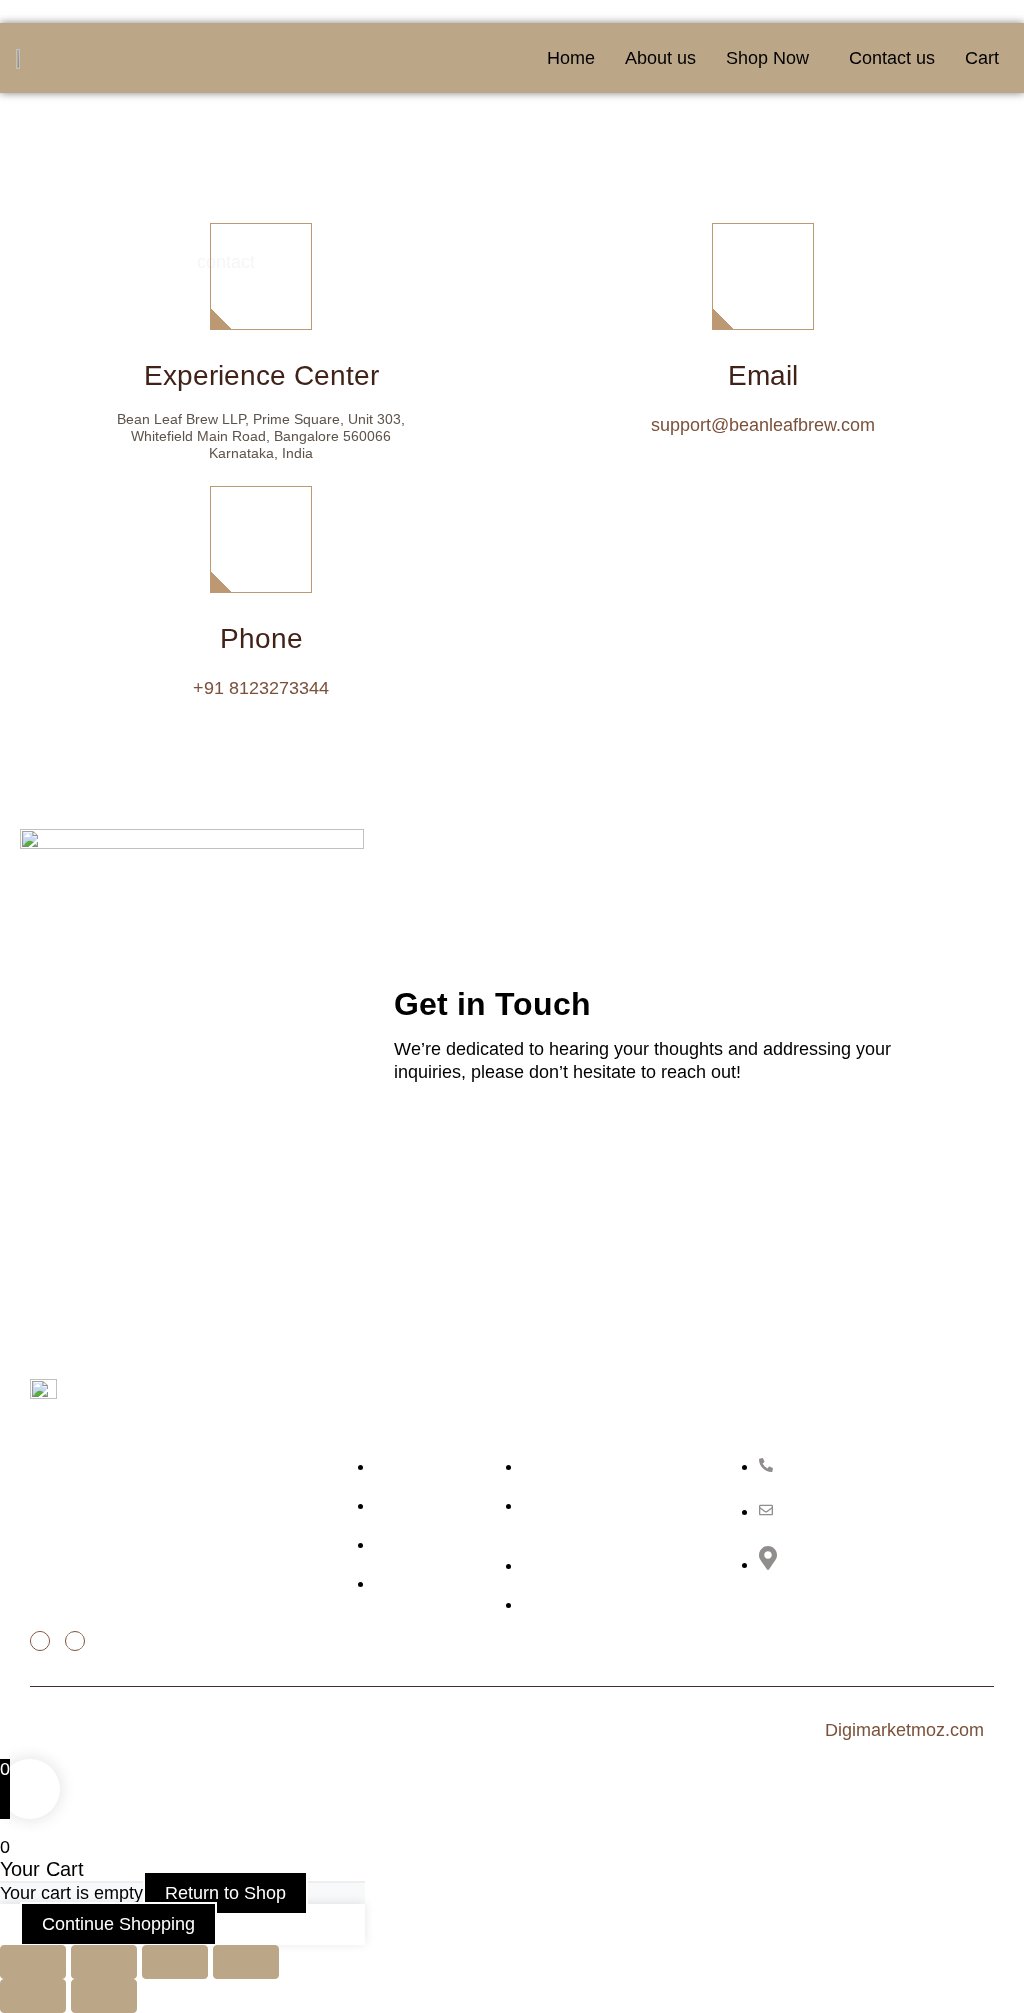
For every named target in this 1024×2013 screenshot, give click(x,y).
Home (571, 58)
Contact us (892, 58)
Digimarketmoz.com (904, 1730)
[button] (772, 58)
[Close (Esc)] (246, 1962)
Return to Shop (225, 1893)
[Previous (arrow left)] (33, 1996)
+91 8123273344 (261, 688)
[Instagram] (75, 1641)
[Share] (175, 1962)
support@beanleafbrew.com (763, 425)
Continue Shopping (118, 1924)
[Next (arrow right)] (104, 1996)
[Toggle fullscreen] (104, 1962)
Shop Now (767, 58)
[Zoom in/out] (33, 1962)
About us (660, 58)
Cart (982, 58)
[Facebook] (40, 1641)
